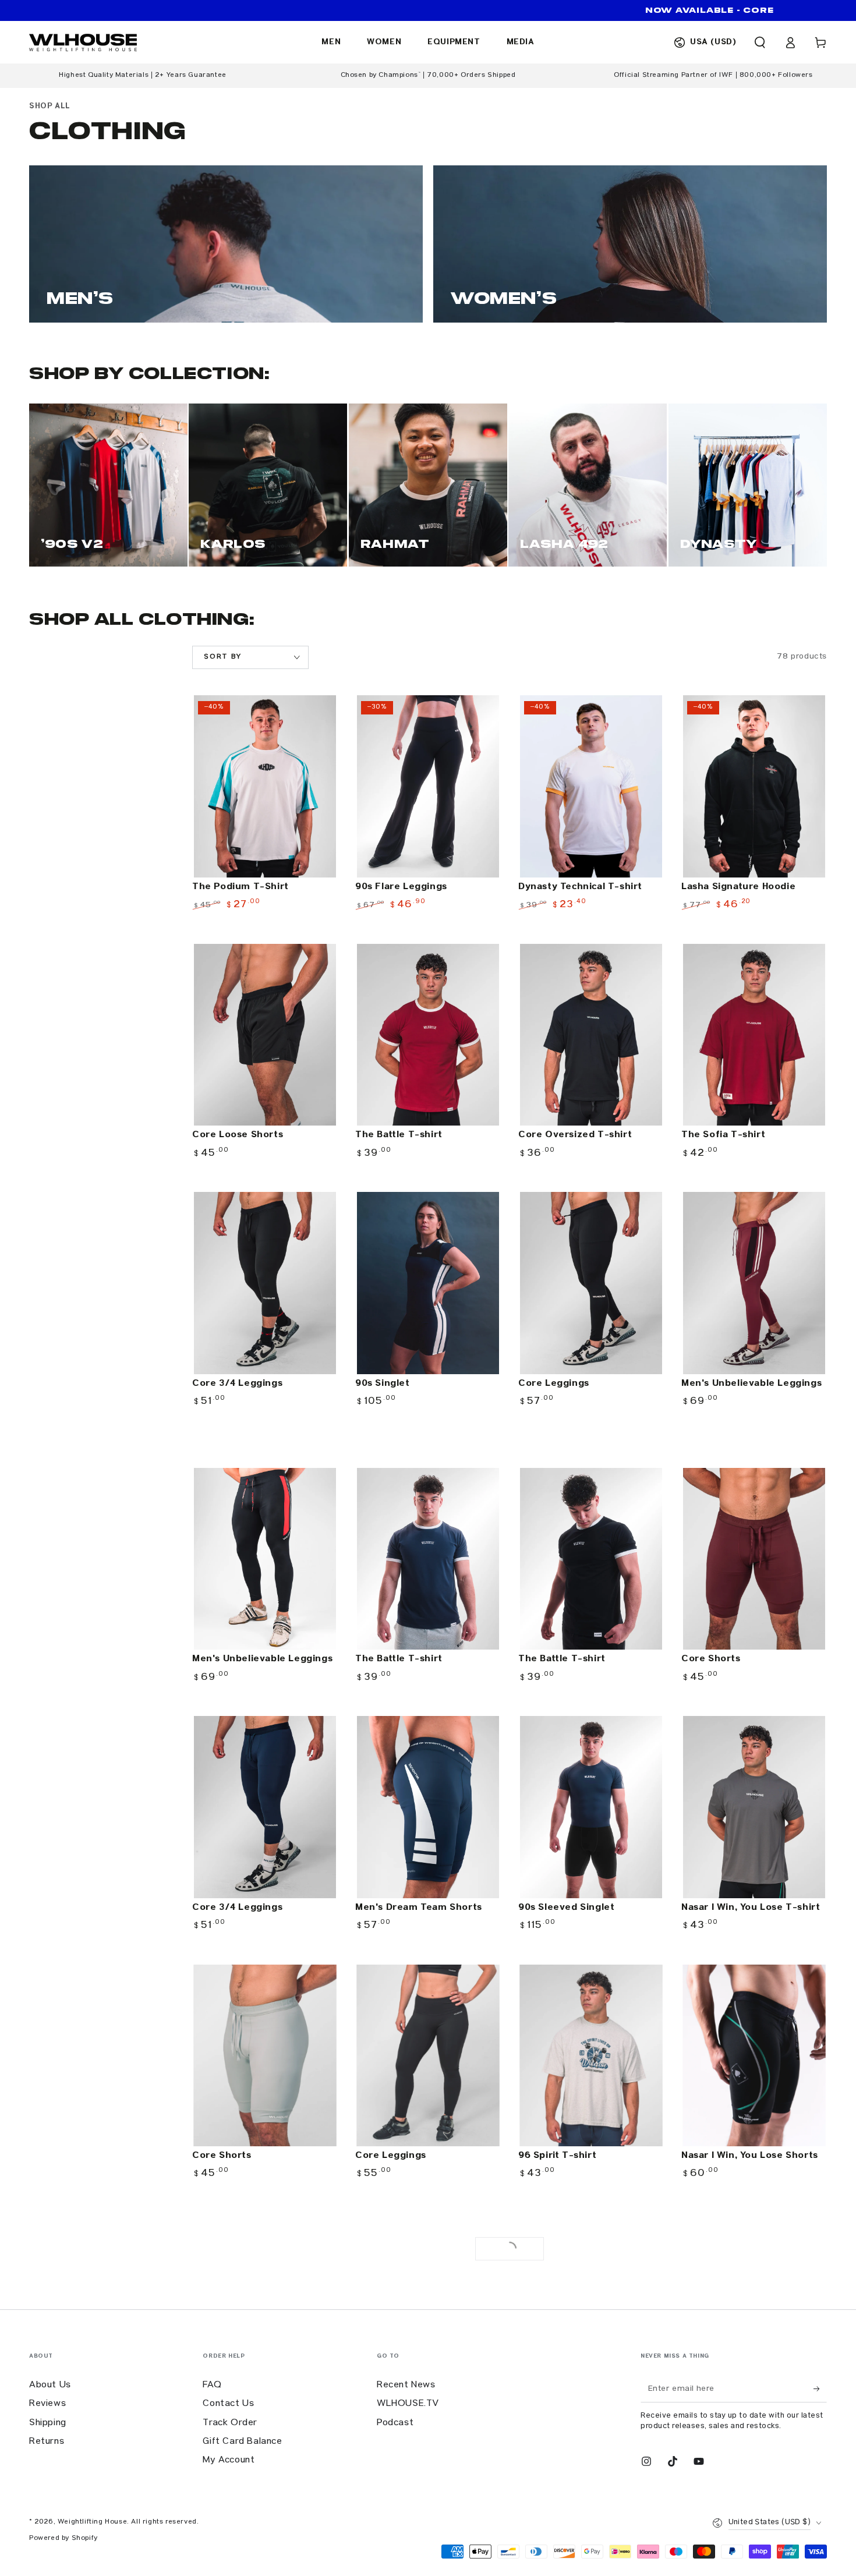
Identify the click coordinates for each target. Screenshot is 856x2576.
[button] (760, 43)
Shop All (50, 106)
